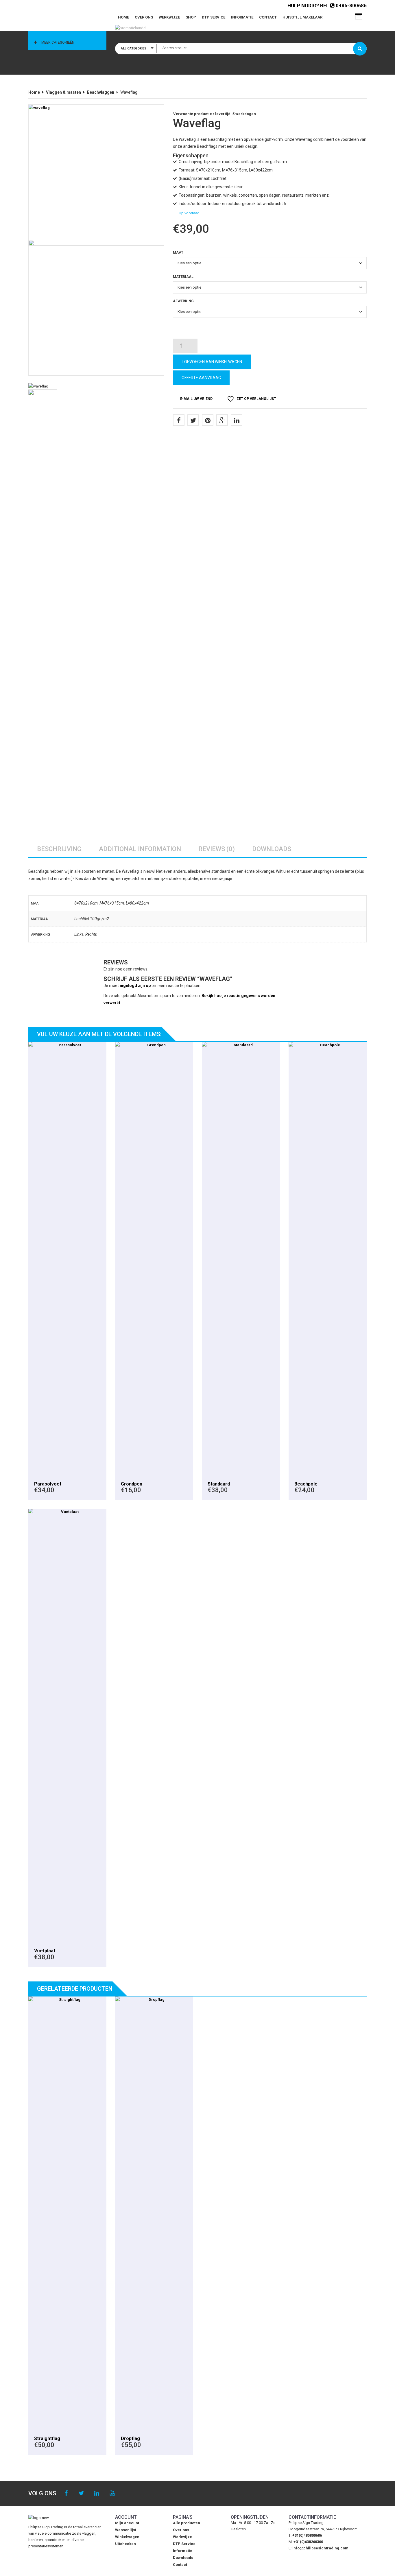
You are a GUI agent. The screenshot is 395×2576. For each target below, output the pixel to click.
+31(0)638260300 (308, 2542)
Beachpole (306, 1484)
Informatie (242, 17)
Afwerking (183, 301)
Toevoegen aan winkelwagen (212, 362)
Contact (268, 17)
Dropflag (130, 2438)
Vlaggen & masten (63, 92)
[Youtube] (112, 2493)
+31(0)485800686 (307, 2535)
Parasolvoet (48, 1484)
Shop (191, 17)
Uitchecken (125, 2544)
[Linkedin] (97, 2493)
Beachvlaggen (101, 92)
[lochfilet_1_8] (96, 308)
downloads (272, 849)
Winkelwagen (127, 2537)
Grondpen (132, 1484)
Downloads (183, 2558)
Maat (178, 252)
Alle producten (187, 2523)
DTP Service (214, 17)
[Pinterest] (208, 420)
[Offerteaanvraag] (359, 17)
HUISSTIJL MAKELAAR (302, 17)
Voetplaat (45, 1951)
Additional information (140, 849)
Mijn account (127, 2523)
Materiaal (183, 277)
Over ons (144, 17)
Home (123, 17)
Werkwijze (169, 17)
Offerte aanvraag (201, 378)
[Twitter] (193, 420)
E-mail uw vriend (196, 399)
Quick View (68, 1259)
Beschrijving (59, 849)
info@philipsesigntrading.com (320, 2548)
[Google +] (222, 420)
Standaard (219, 1484)
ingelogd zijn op (135, 986)
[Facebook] (179, 420)
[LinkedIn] (237, 420)
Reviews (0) (217, 849)
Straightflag (47, 2438)
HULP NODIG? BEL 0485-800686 (327, 5)
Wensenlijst (126, 2530)
